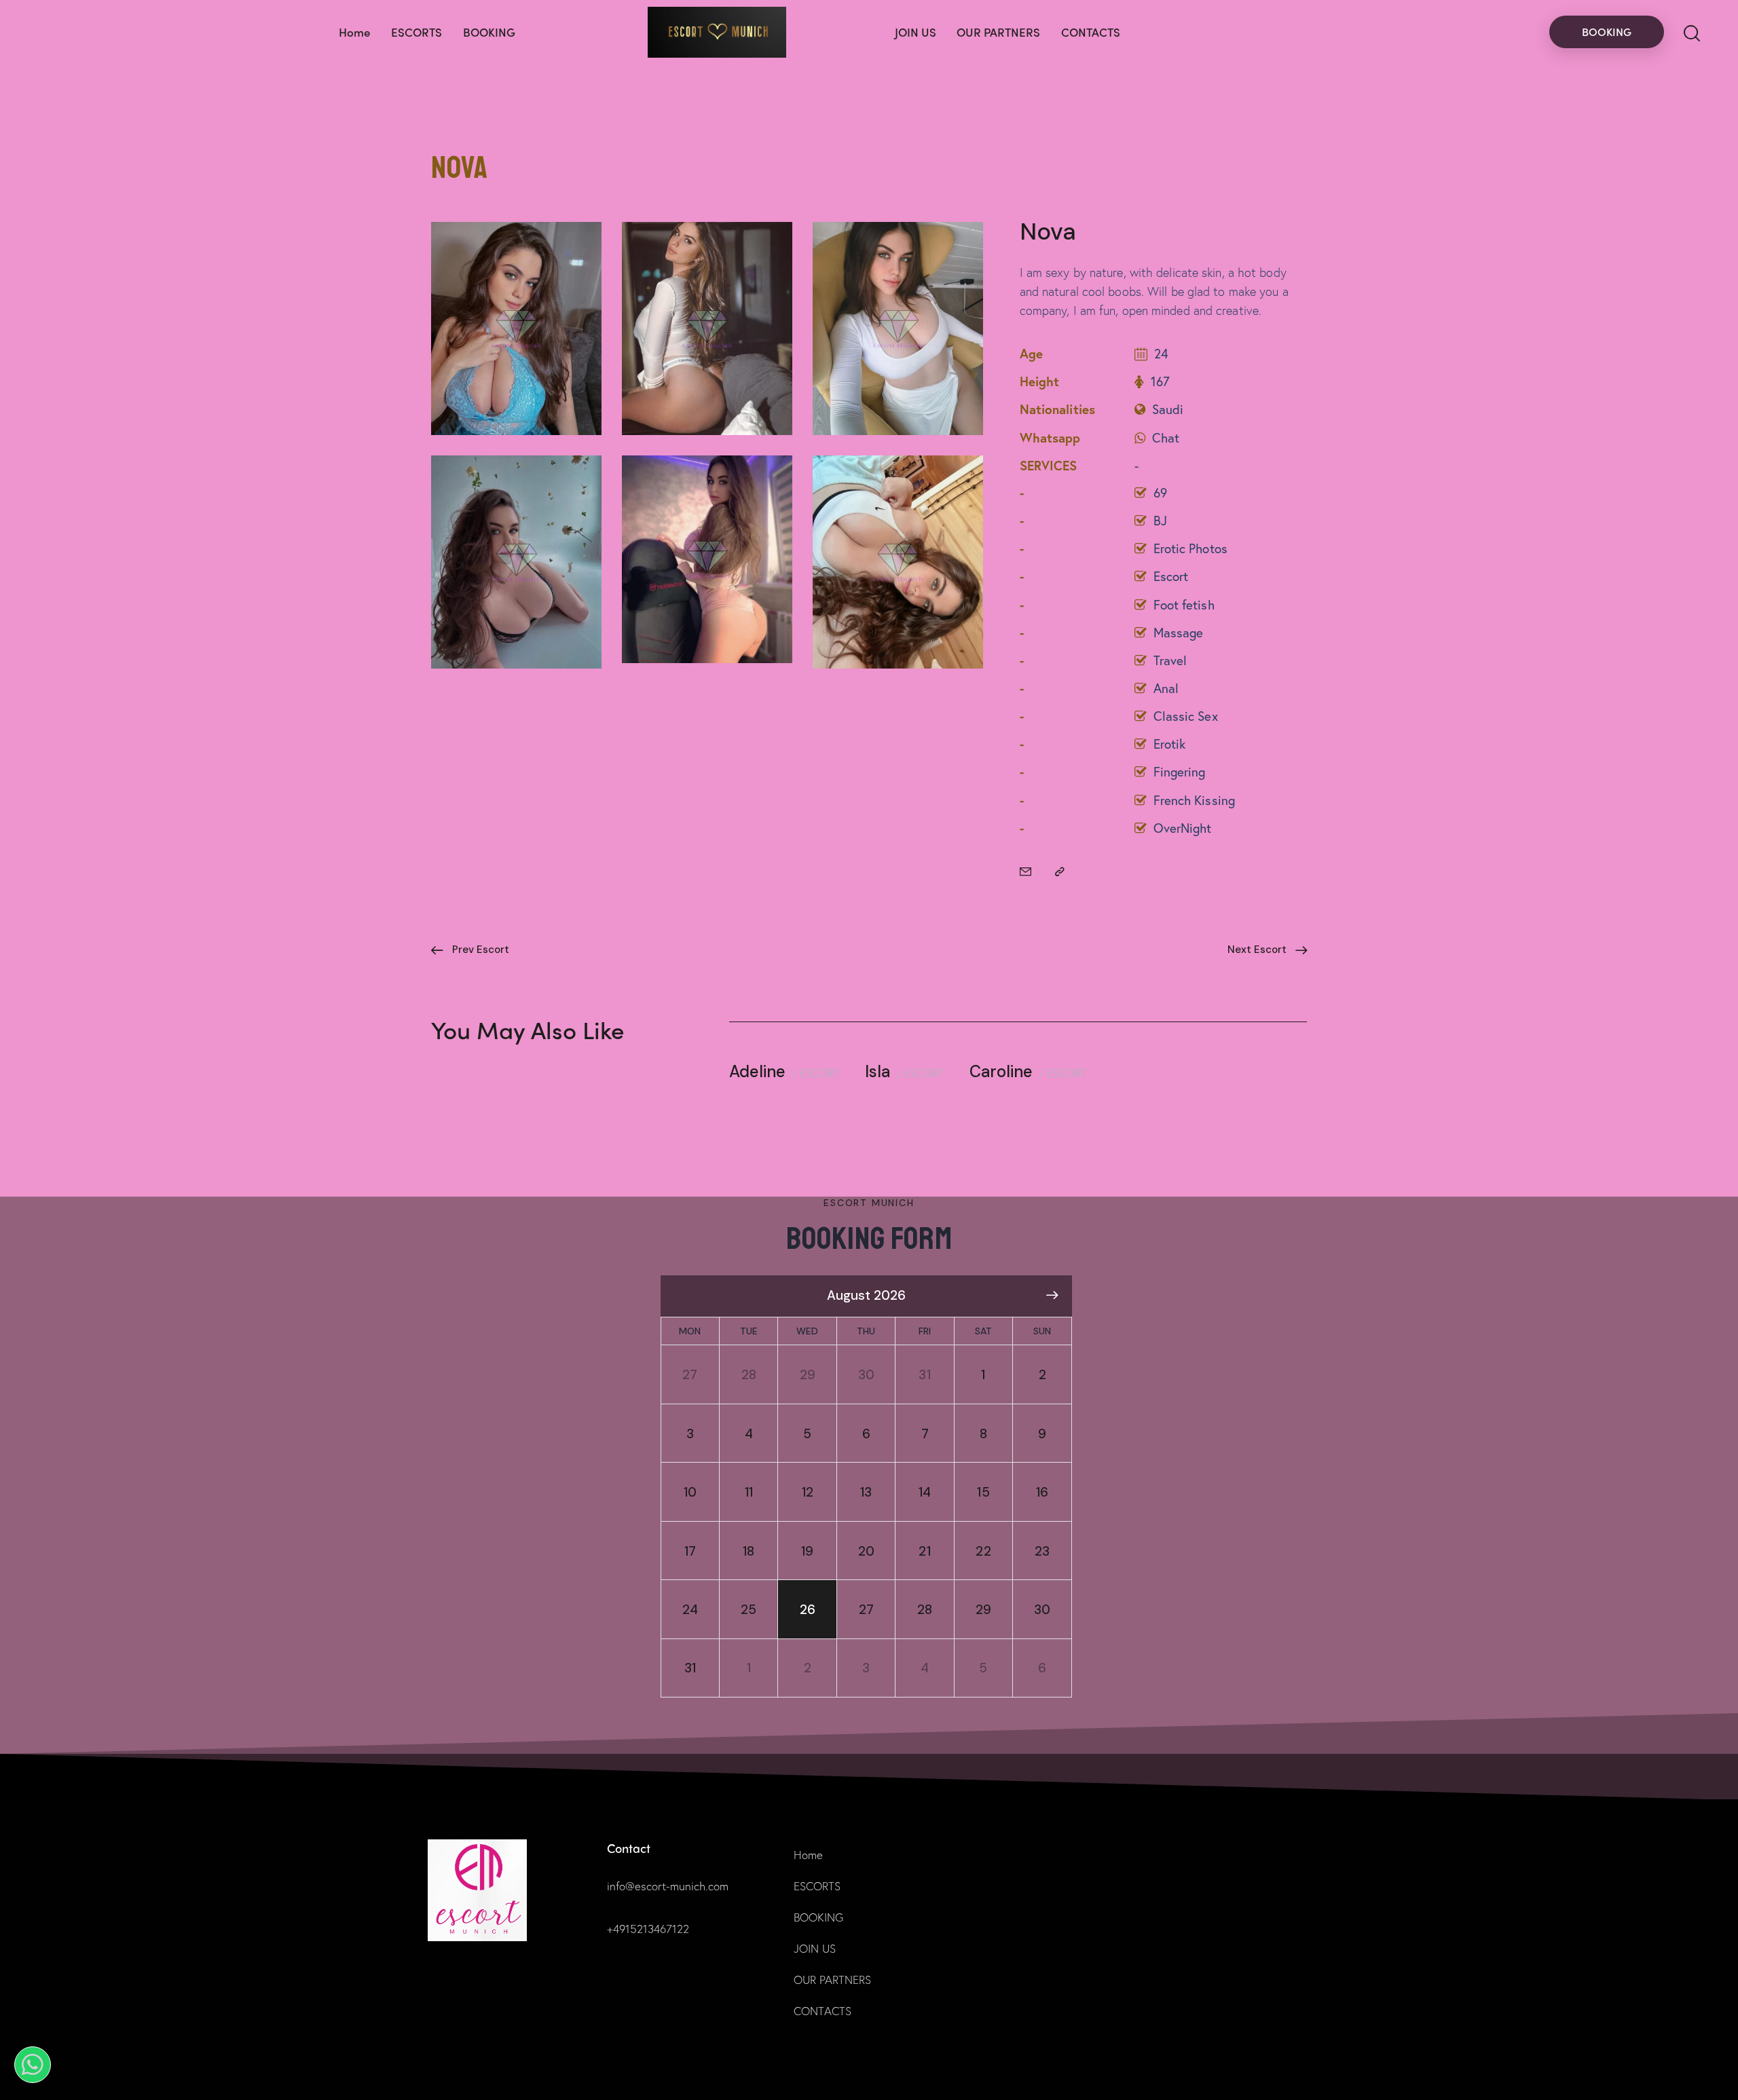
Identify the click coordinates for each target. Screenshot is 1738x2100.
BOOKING (818, 1917)
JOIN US (815, 1948)
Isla (877, 1071)
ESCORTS (817, 1886)
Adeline (757, 1071)
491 (622, 1929)
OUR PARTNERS (832, 1980)
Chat (1166, 437)
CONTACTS (822, 2011)
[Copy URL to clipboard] (1060, 871)
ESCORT (819, 1073)
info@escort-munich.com (668, 1886)
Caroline (1001, 1071)
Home (808, 1855)
